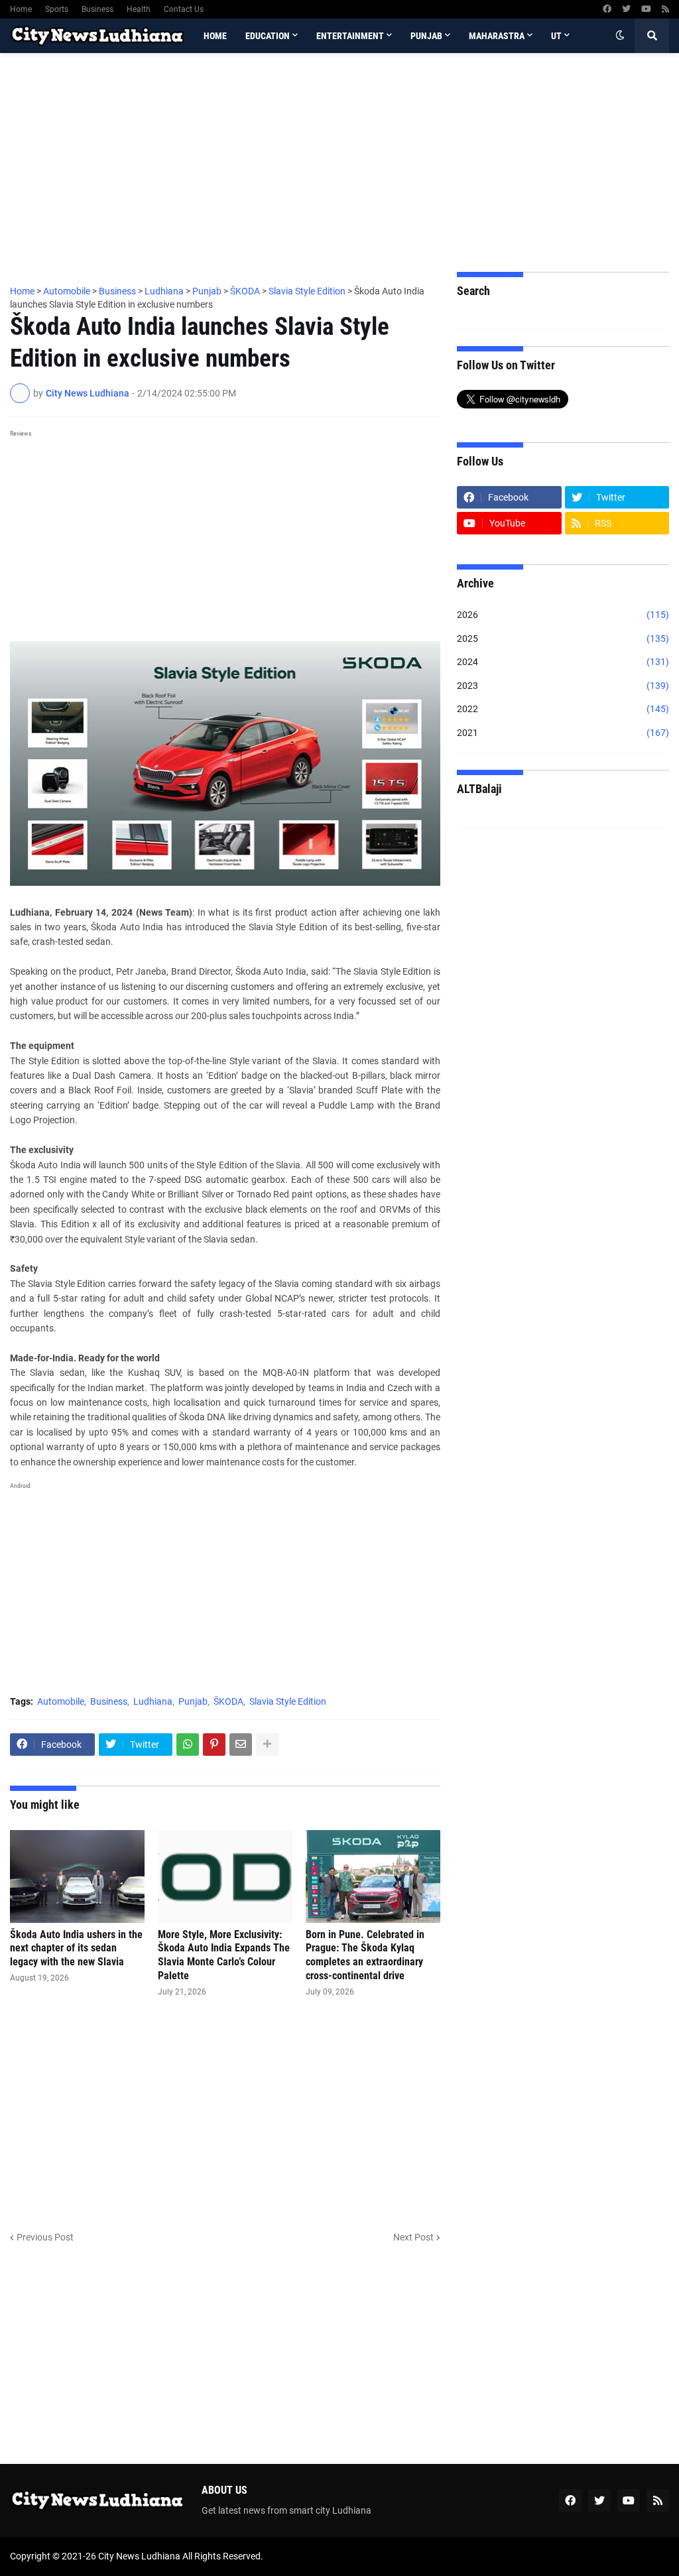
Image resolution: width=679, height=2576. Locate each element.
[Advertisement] (339, 162)
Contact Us (184, 9)
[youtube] (646, 9)
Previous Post (45, 2237)
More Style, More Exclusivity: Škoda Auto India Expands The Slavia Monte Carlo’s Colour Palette (224, 1955)
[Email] (241, 1745)
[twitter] (626, 9)
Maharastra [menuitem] (497, 36)
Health (139, 9)
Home (21, 9)
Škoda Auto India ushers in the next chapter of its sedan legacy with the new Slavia (76, 1948)
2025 (563, 639)
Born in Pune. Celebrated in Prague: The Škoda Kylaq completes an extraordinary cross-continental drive (365, 1955)
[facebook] (607, 9)
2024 (563, 662)
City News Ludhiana (139, 2556)
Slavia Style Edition (288, 1701)
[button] (620, 36)
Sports (57, 9)
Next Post (413, 2237)
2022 (563, 709)
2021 (563, 733)
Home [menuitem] (215, 36)
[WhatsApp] (188, 1745)
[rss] (665, 9)
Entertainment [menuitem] (350, 36)
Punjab (193, 1701)
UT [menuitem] (556, 36)
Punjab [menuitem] (426, 36)
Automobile (61, 1701)
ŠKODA (228, 1701)
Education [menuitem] (268, 36)
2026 (563, 615)
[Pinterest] (214, 1745)
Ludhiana (153, 1701)
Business (97, 9)
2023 (563, 686)
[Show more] (267, 1745)
